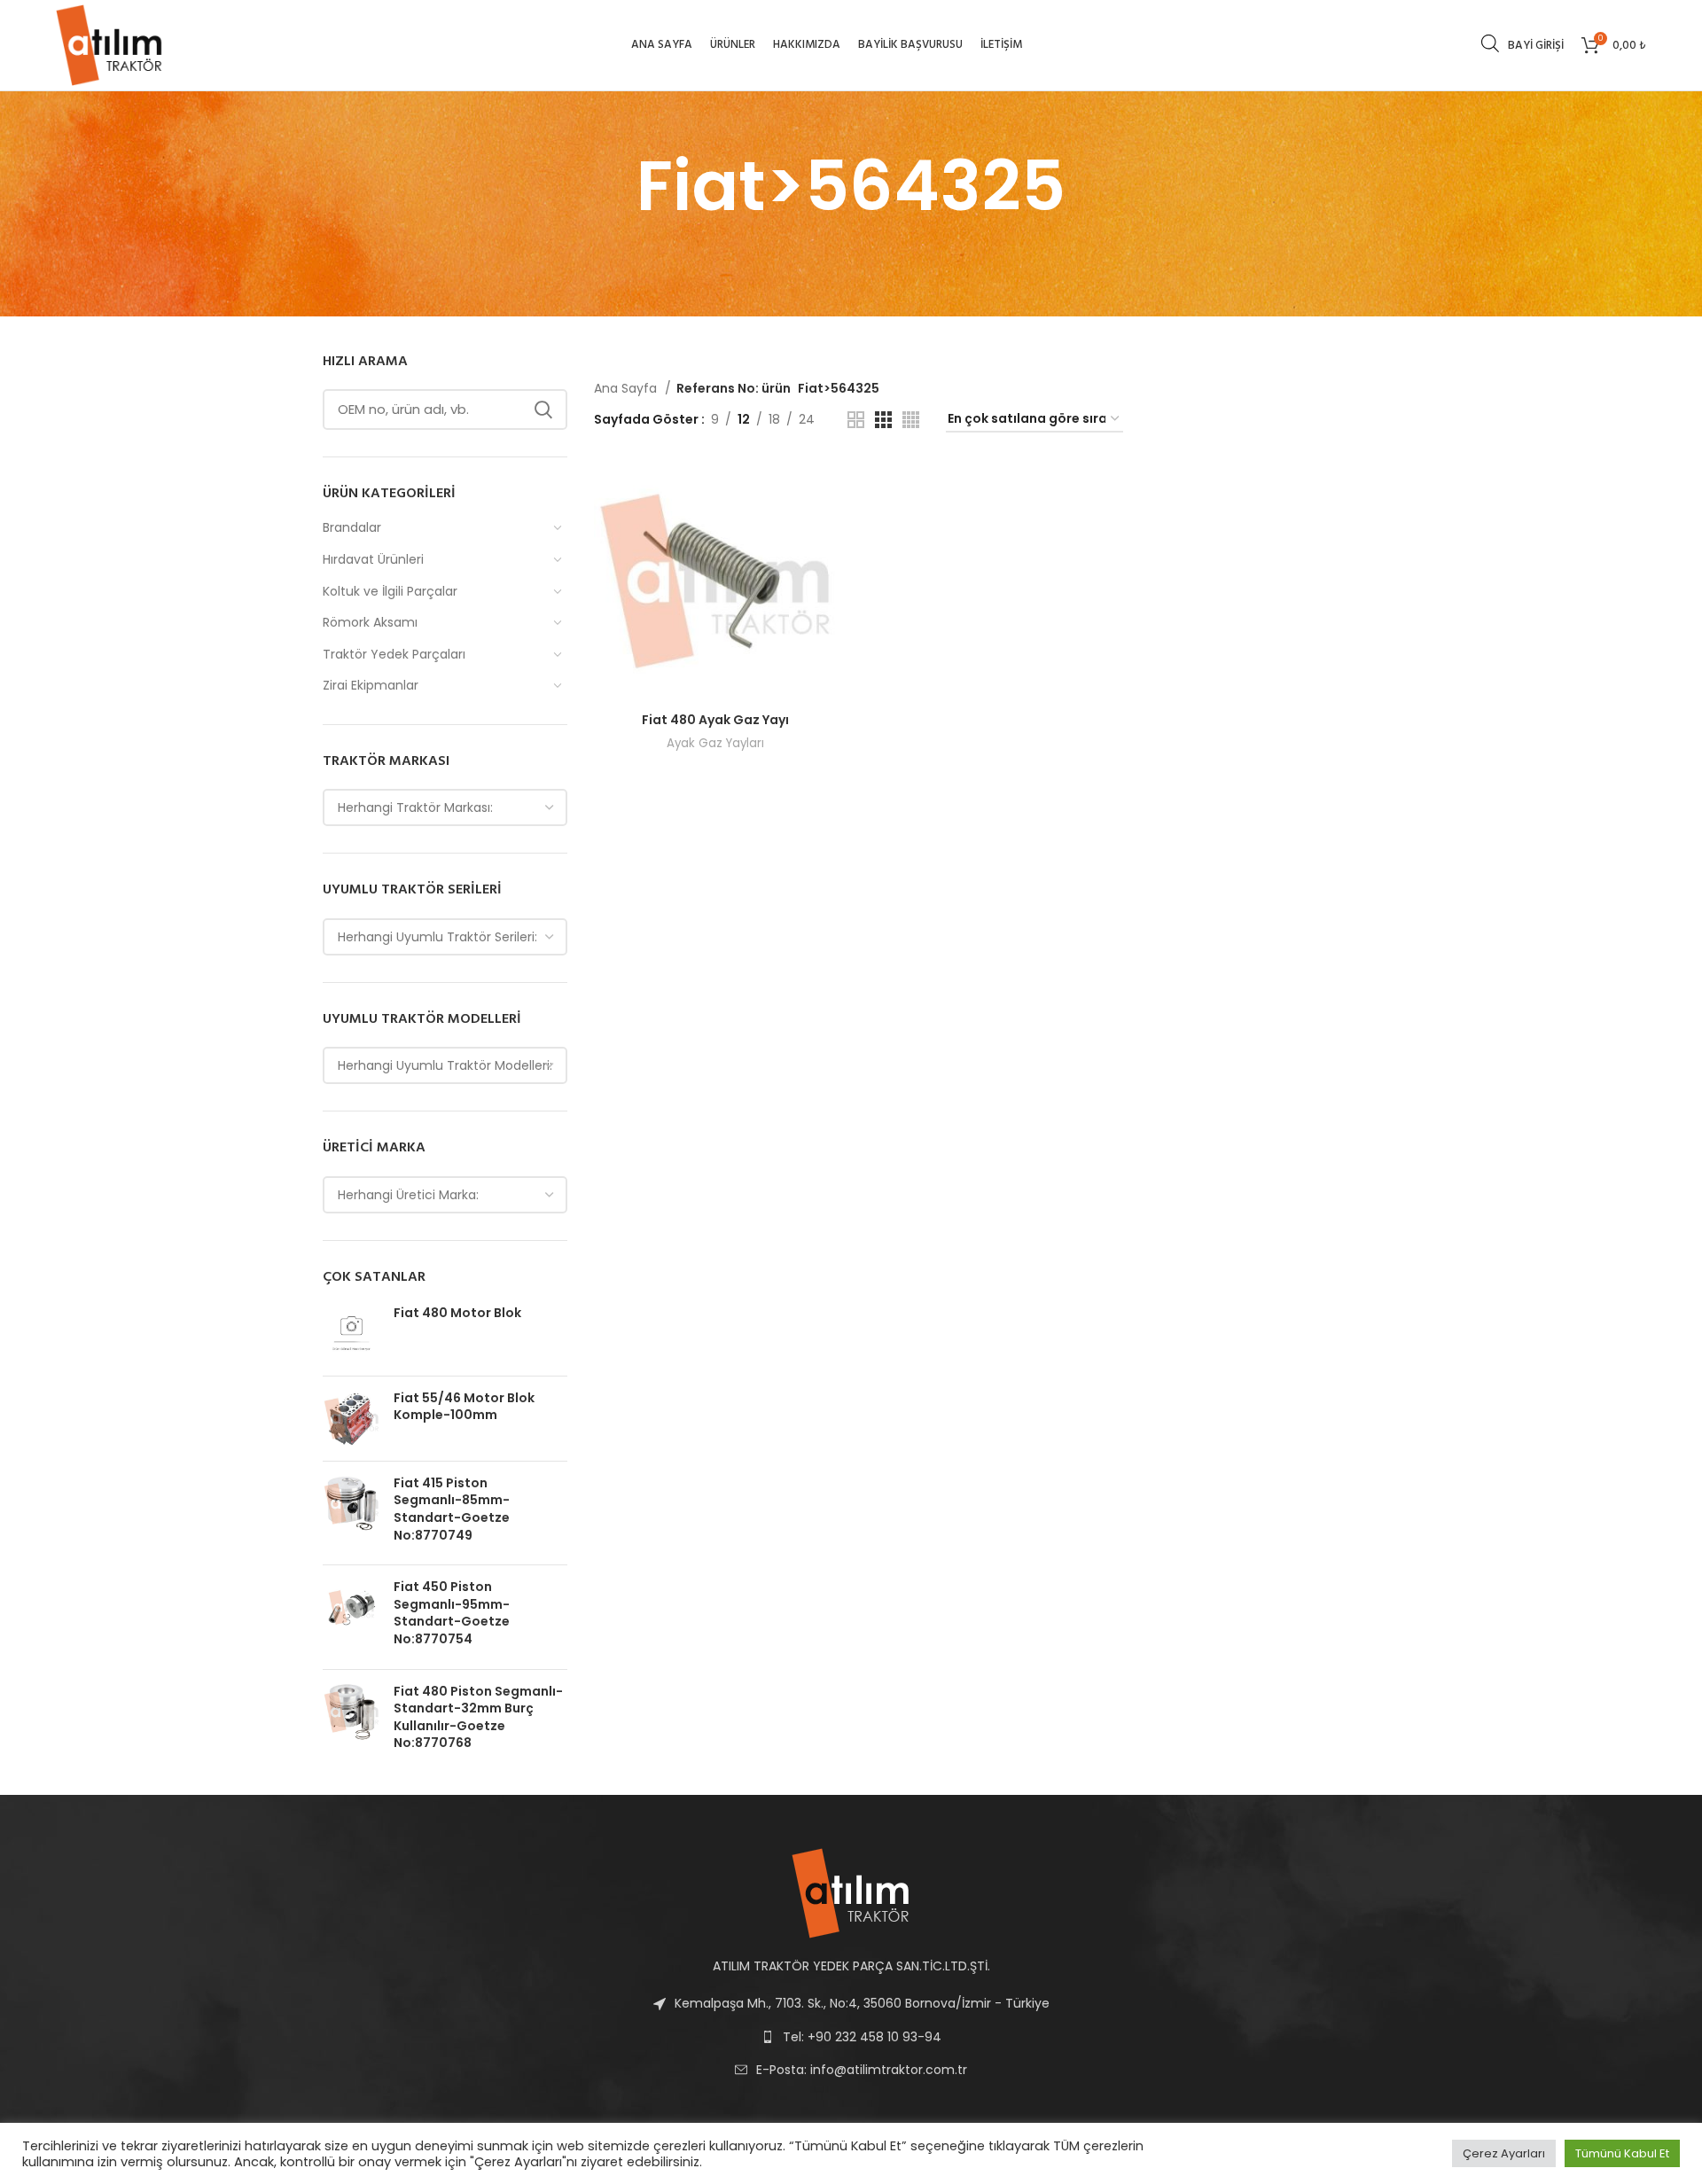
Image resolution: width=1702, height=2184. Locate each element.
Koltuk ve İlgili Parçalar (390, 591)
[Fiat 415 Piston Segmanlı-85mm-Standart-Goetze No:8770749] (351, 1513)
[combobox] (445, 807)
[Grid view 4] (911, 420)
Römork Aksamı (370, 622)
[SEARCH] (543, 409)
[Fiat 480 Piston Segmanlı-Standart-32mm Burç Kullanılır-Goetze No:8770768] (351, 1721)
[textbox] (415, 807)
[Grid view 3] (883, 420)
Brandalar (352, 527)
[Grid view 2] (856, 420)
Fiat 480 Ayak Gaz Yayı (715, 720)
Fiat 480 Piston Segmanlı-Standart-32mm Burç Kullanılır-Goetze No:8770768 (478, 1718)
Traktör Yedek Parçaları (394, 654)
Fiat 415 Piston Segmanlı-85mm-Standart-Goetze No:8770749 (452, 1509)
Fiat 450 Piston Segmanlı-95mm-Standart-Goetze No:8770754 (452, 1613)
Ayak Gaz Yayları (715, 743)
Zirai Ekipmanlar (371, 685)
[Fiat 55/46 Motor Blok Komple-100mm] (351, 1419)
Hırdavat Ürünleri (373, 559)
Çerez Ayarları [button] (1504, 2153)
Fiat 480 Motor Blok (457, 1313)
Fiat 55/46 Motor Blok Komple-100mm (464, 1407)
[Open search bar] (1490, 43)
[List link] (851, 2070)
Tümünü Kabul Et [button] (1622, 2153)
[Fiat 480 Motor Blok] (351, 1334)
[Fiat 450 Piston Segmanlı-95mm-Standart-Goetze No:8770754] (351, 1617)
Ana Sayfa (627, 388)
